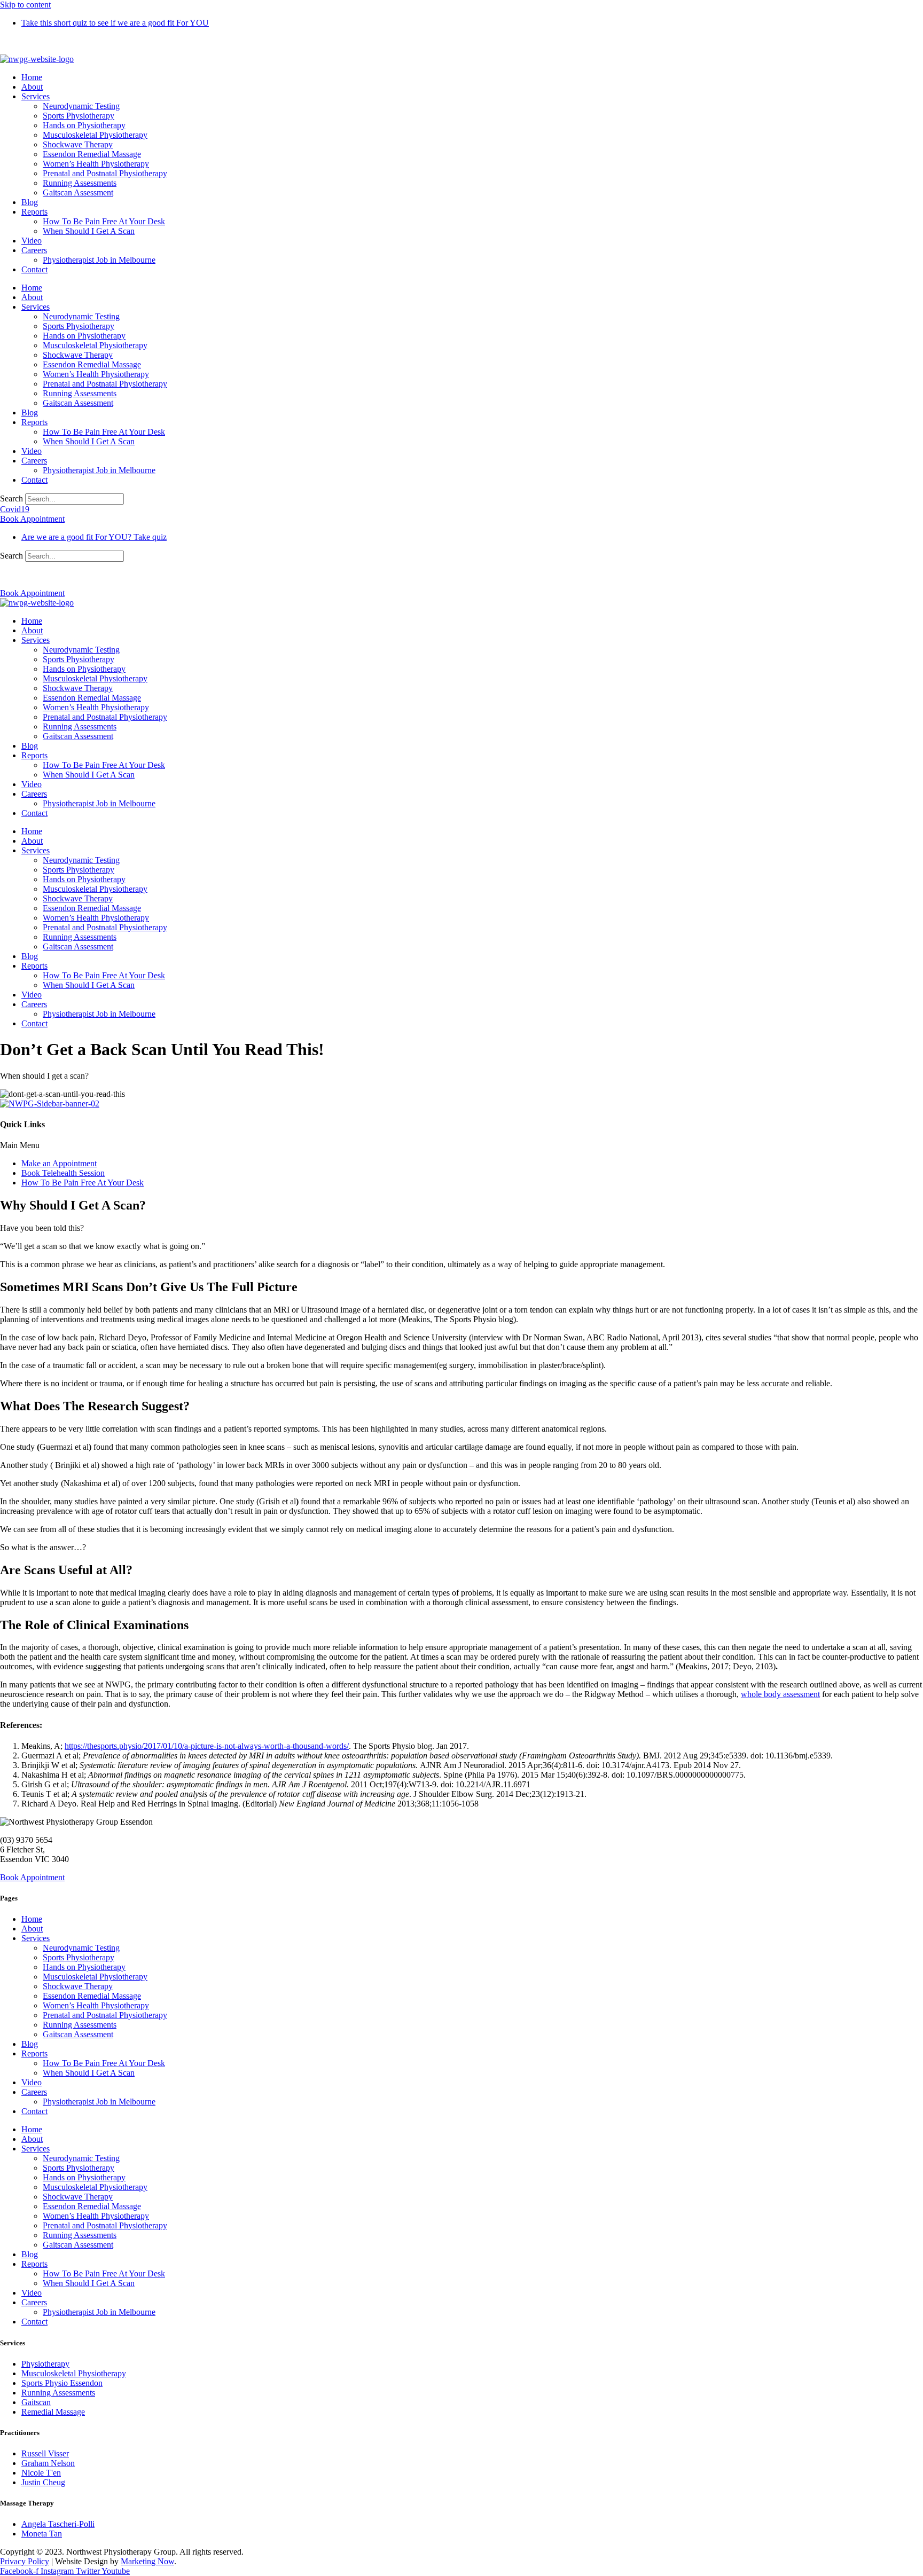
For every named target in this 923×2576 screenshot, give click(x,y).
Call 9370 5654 (26, 41)
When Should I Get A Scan (89, 231)
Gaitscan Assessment (78, 193)
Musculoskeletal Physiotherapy (95, 135)
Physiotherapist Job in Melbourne (99, 260)
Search (11, 498)
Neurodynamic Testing (81, 106)
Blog (30, 202)
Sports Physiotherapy (79, 116)
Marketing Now (147, 2561)
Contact (34, 269)
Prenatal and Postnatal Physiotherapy (105, 173)
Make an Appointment (59, 1163)
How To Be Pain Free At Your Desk (104, 221)
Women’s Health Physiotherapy (96, 164)
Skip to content (25, 5)
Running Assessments (80, 183)
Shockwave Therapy (78, 144)
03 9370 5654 (24, 575)
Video (32, 241)
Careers (34, 250)
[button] (461, 1145)
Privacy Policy (25, 2561)
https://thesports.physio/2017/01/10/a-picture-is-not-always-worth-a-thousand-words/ (207, 1746)
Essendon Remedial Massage (92, 154)
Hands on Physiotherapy (84, 125)
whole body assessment (780, 1694)
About (32, 87)
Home (32, 77)
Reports (34, 212)
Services (36, 96)
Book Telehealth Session (63, 1173)
